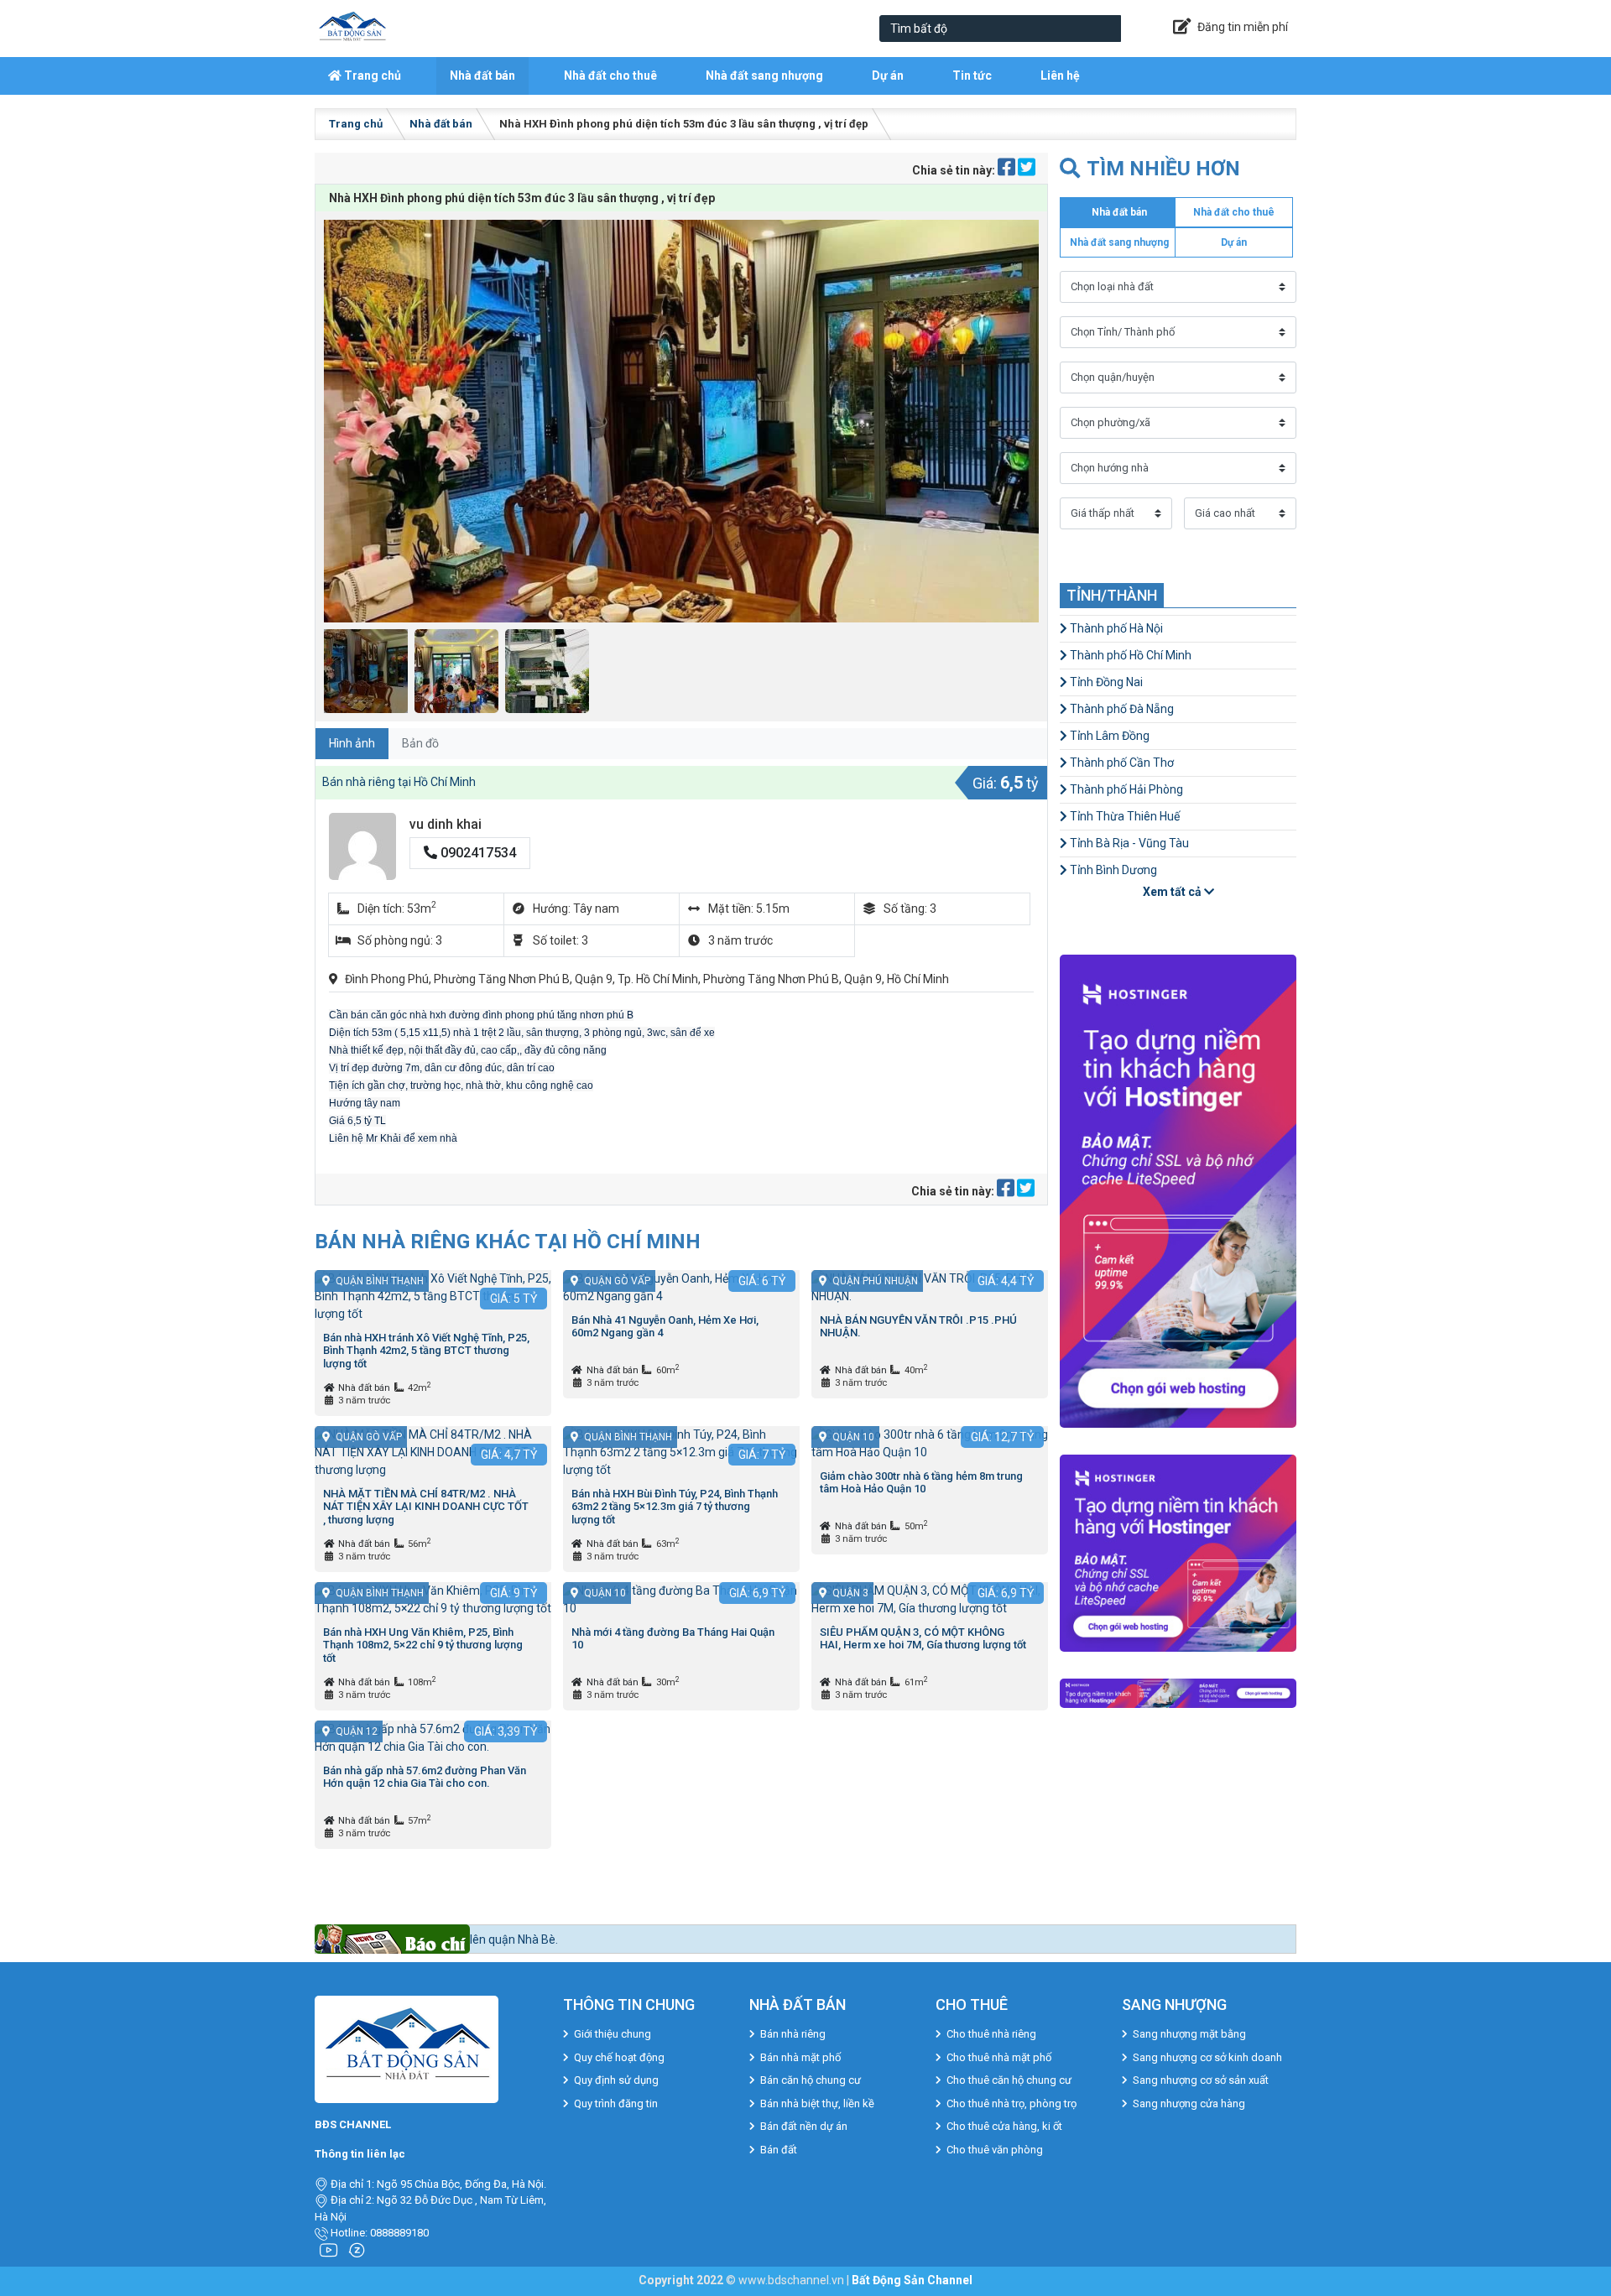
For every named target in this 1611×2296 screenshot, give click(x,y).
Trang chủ (371, 75)
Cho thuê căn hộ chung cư (1009, 2080)
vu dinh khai (446, 824)
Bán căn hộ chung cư (811, 2080)
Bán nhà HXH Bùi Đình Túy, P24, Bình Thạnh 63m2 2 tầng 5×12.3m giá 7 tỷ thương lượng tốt (675, 1507)
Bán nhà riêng (793, 2034)
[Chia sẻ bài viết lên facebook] (1008, 170)
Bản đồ (420, 743)
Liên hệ (1060, 75)
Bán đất (779, 2150)
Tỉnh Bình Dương (1112, 870)
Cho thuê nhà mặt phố (999, 2057)
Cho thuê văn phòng (995, 2150)
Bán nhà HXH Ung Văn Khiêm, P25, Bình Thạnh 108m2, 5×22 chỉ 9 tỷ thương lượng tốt (423, 1645)
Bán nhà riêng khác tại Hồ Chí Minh (508, 1241)
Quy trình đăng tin (616, 2103)
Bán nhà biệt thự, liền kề (817, 2103)
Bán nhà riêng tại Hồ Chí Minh (399, 782)
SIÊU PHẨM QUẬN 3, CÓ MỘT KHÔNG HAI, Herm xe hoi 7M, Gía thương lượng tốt (923, 1639)
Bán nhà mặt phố (800, 2057)
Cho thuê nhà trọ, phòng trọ (1011, 2103)
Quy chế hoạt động (619, 2057)
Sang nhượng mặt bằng (1189, 2034)
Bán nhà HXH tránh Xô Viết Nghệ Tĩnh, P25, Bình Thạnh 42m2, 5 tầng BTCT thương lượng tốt (426, 1351)
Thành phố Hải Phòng (1125, 789)
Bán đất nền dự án (804, 2126)
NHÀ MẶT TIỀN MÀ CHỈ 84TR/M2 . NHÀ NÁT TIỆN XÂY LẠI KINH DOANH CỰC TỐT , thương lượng (426, 1507)
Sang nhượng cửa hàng (1189, 2103)
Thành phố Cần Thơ (1121, 763)
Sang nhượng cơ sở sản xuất (1201, 2080)
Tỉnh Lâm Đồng (1108, 736)
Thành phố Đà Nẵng (1121, 709)
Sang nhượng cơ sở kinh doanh (1207, 2057)
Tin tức (972, 75)
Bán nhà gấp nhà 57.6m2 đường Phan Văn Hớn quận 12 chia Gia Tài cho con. (425, 1777)
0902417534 (477, 853)
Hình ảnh (352, 743)
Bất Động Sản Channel (912, 2280)
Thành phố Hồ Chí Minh (1129, 655)
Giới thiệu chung (613, 2034)
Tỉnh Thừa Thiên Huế (1124, 816)
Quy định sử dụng (616, 2080)
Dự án (888, 75)
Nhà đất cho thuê (610, 75)
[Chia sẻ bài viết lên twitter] (1027, 170)
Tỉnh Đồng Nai (1105, 682)
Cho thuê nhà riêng (991, 2034)
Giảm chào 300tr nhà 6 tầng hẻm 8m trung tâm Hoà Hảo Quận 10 (921, 1483)
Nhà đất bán (482, 75)
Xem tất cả (1173, 892)
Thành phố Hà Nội (1115, 628)
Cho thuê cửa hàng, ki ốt (1004, 2126)
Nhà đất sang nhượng (764, 75)
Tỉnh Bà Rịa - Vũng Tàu (1128, 843)
